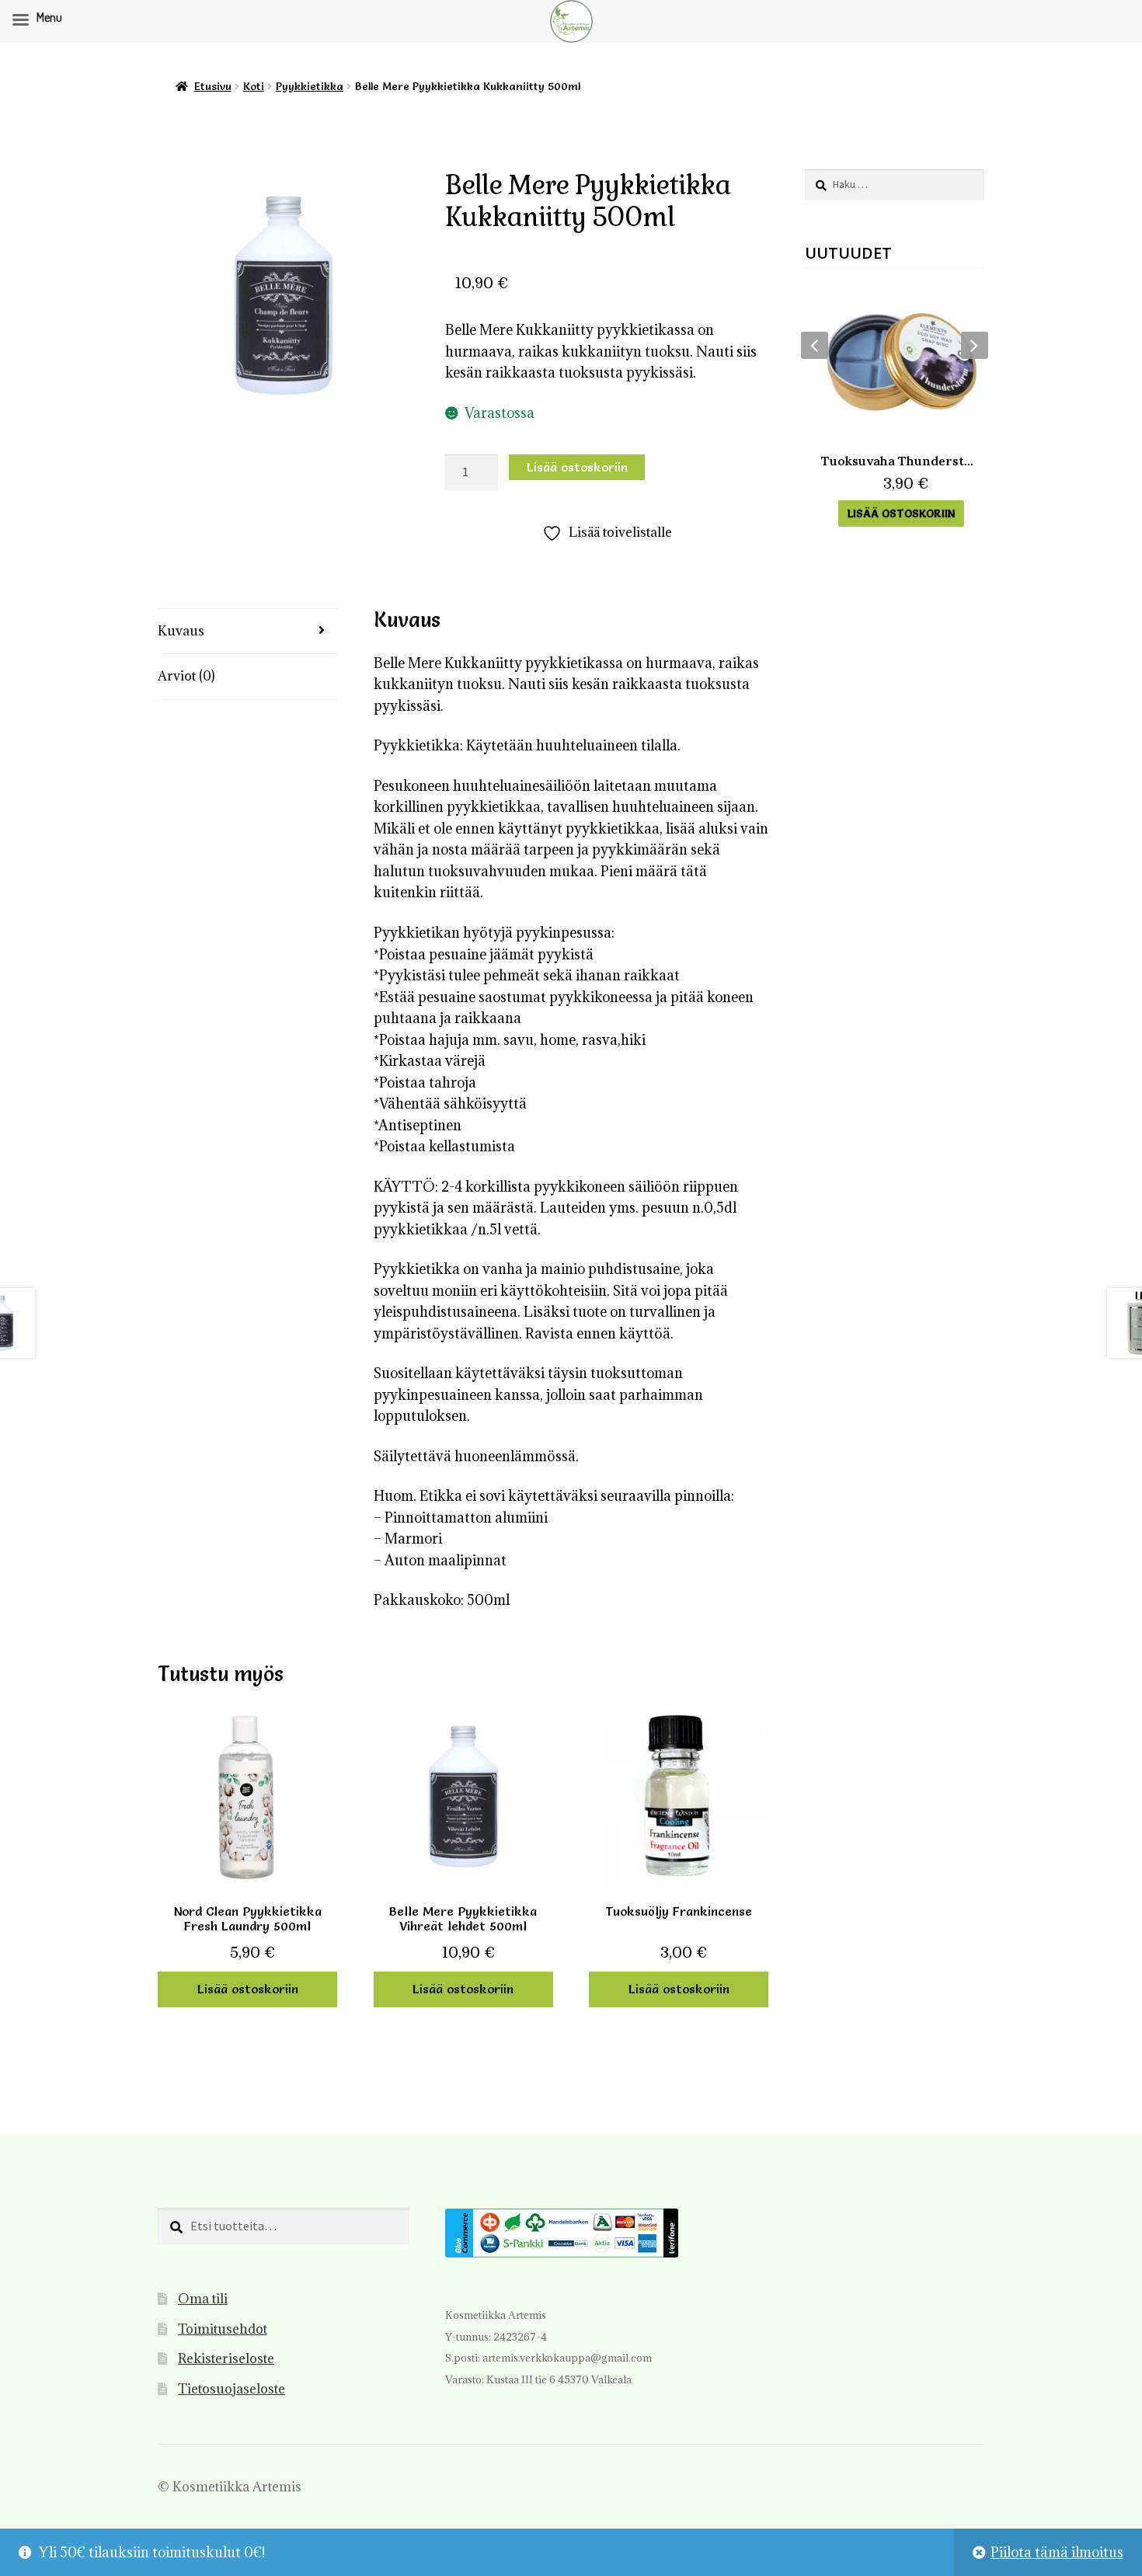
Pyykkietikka (310, 86)
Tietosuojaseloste (232, 2389)
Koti (254, 86)
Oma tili (203, 2299)
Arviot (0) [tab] (186, 676)
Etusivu (213, 86)
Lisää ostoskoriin (577, 467)
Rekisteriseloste (226, 2358)
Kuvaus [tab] (181, 631)
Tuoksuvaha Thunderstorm (895, 461)
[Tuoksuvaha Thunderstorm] (895, 362)
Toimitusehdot (223, 2329)
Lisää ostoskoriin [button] (248, 1989)
